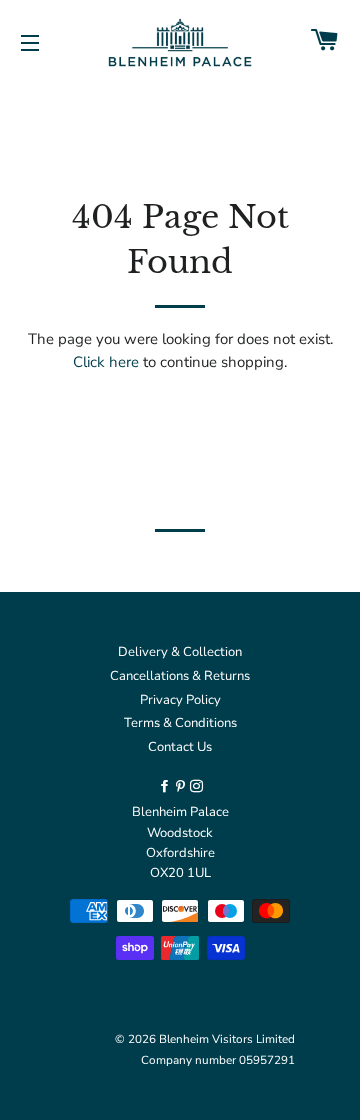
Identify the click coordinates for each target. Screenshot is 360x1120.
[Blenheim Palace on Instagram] (196, 787)
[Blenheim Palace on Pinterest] (182, 787)
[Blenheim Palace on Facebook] (166, 787)
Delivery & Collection (180, 652)
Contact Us (180, 747)
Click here (106, 362)
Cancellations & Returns (180, 676)
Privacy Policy (180, 700)
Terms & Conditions (180, 723)
